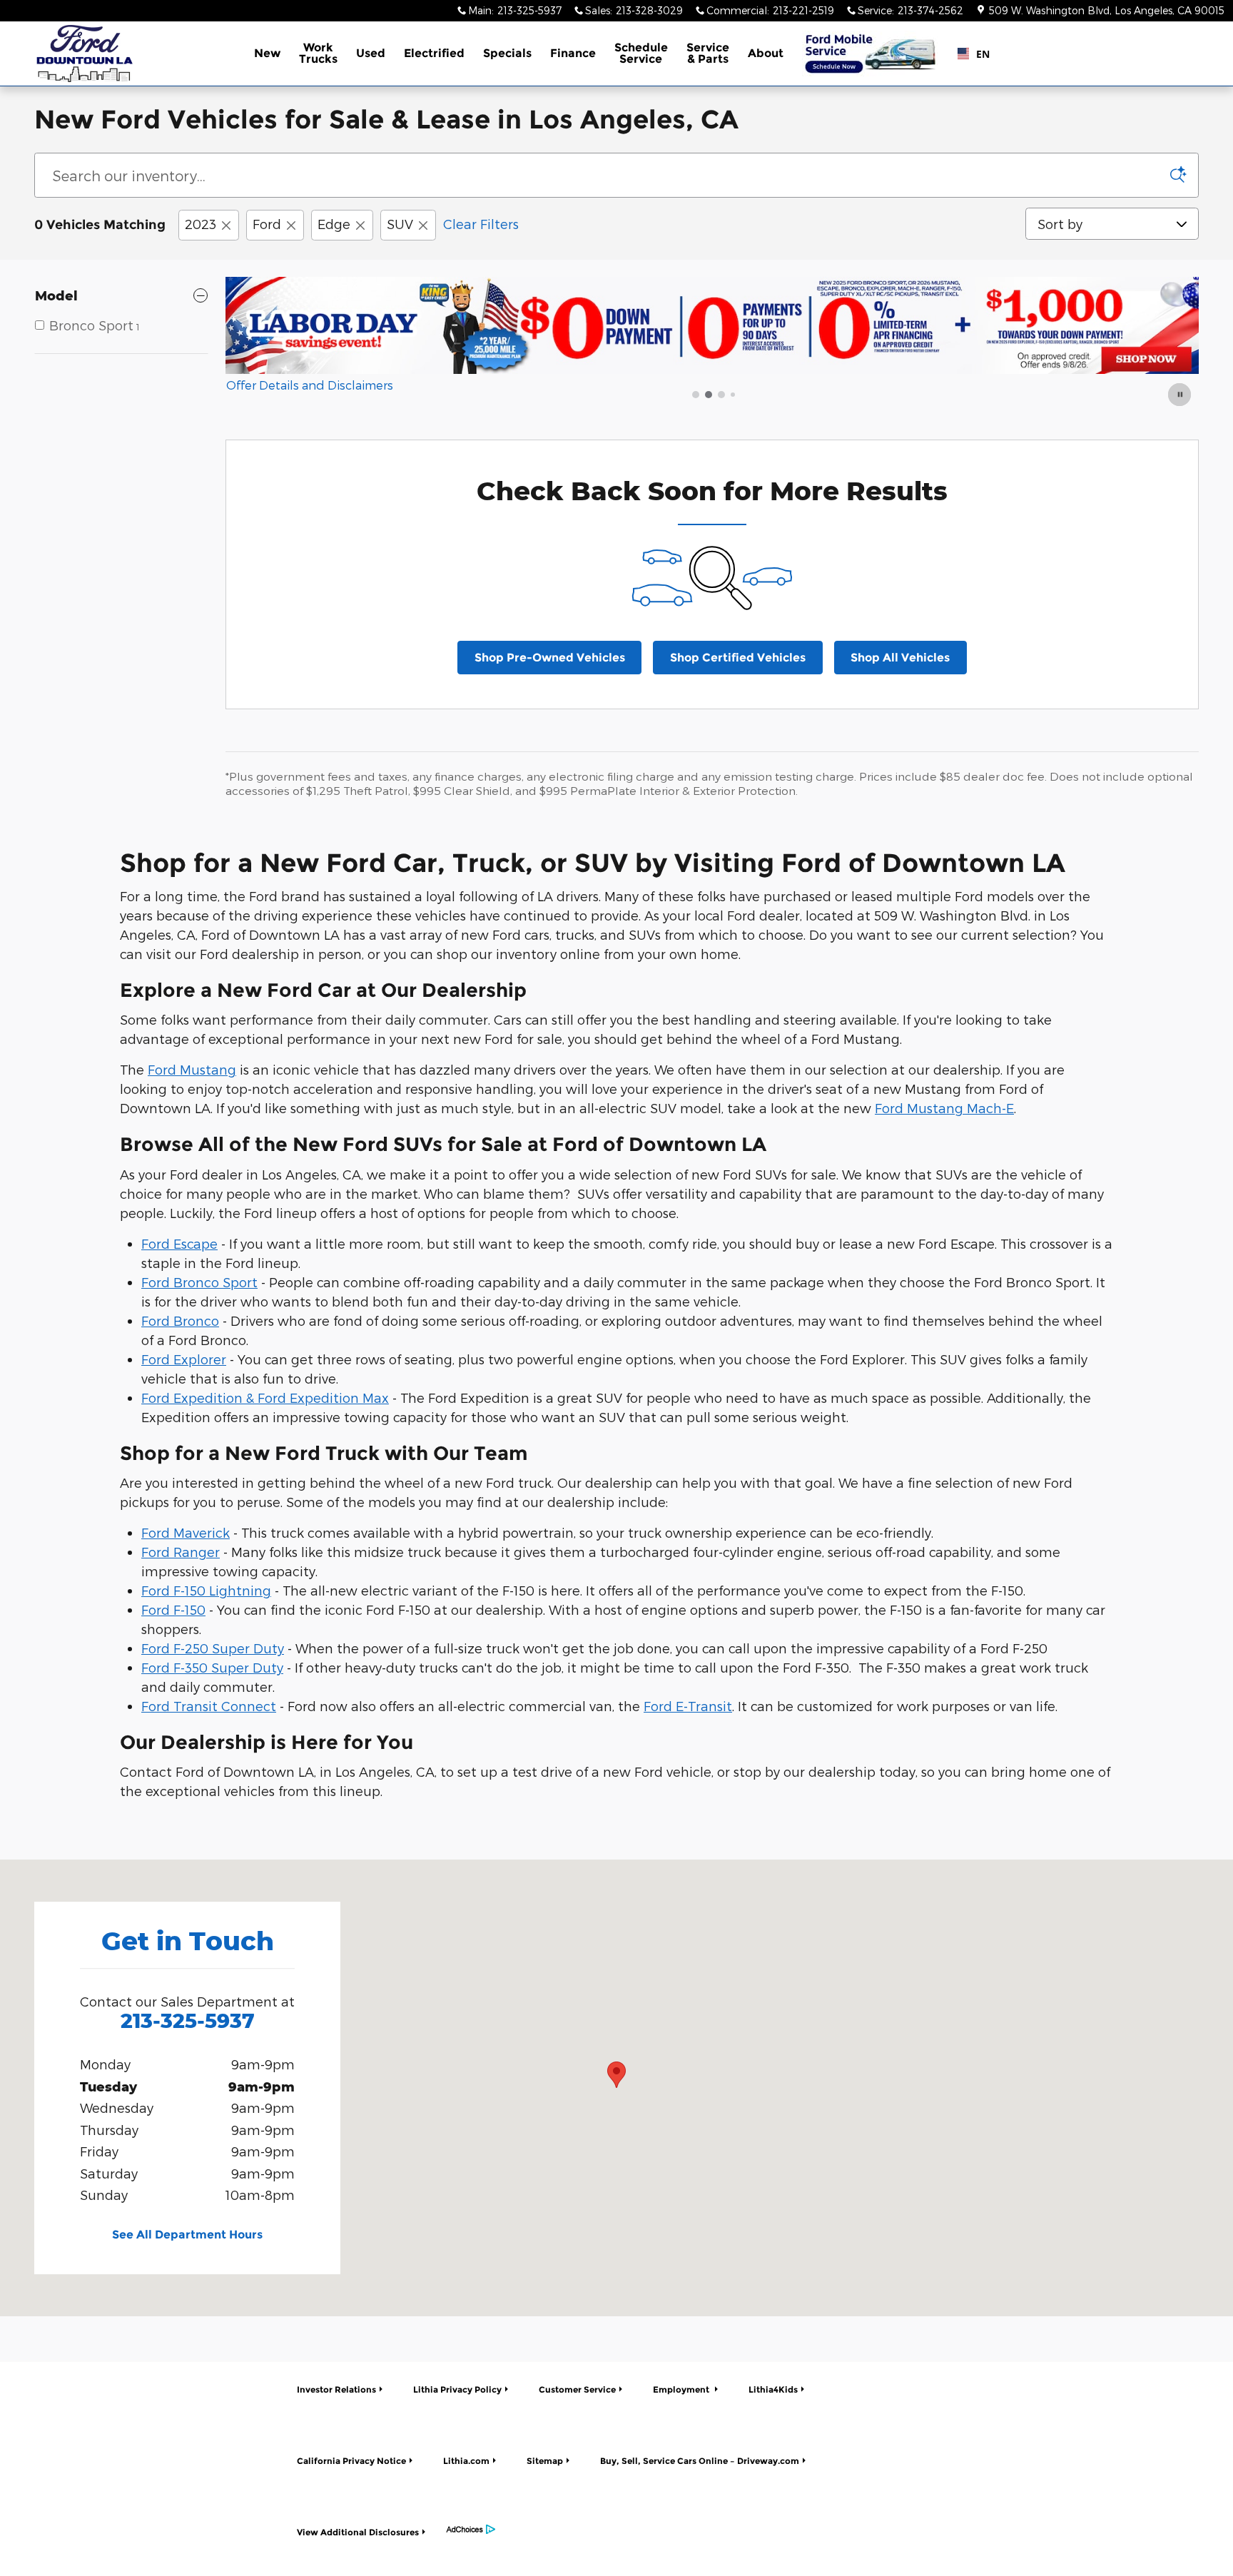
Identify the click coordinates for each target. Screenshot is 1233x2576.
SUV (400, 224)
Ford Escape (179, 1243)
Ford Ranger (181, 1552)
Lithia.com (466, 2461)
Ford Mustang (192, 1069)
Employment (682, 2389)
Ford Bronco (180, 1320)
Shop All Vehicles (900, 658)
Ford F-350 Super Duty (212, 1667)
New (267, 53)
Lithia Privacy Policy (457, 2389)
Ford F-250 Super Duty (213, 1648)
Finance (573, 53)
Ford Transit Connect (209, 1706)
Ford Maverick (186, 1532)
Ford (267, 224)
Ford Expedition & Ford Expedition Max (265, 1398)
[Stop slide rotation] (1181, 395)
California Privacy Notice (351, 2461)
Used (371, 53)
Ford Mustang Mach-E (944, 1108)
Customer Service (577, 2389)
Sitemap (545, 2461)
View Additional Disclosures (358, 2532)
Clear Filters (481, 224)
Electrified (434, 53)
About (766, 53)
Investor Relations (336, 2389)
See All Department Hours (187, 2235)
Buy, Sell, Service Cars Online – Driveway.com (700, 2461)
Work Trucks (318, 53)
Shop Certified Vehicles (738, 658)
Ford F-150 (173, 1609)
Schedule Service (641, 53)
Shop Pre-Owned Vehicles (550, 658)
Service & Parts (708, 53)
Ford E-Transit (688, 1706)
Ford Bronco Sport (199, 1282)
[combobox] (968, 54)
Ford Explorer (184, 1359)
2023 (201, 224)
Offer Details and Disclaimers (310, 386)
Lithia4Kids (773, 2389)
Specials (507, 53)
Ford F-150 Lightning (206, 1590)
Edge (334, 224)
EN (977, 54)
